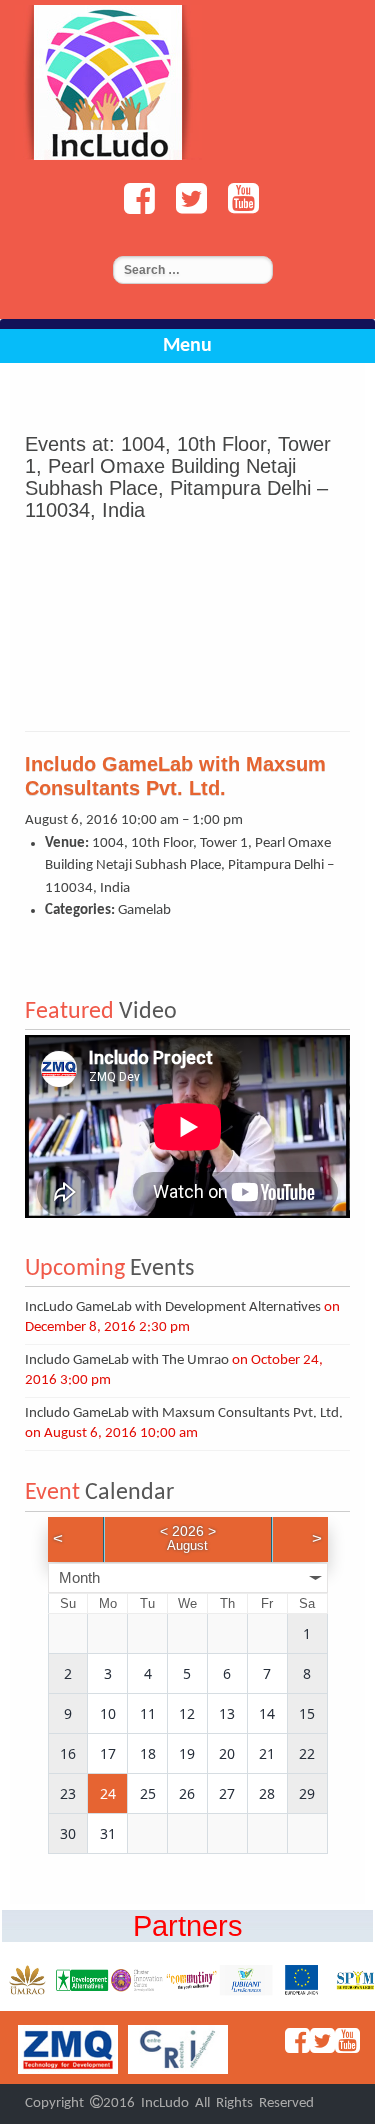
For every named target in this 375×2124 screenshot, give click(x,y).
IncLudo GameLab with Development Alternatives (173, 1307)
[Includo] (108, 82)
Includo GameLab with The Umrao (127, 1360)
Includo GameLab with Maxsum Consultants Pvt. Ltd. (184, 1413)
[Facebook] (134, 208)
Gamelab (144, 910)
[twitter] (186, 208)
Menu (187, 346)
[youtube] (238, 208)
